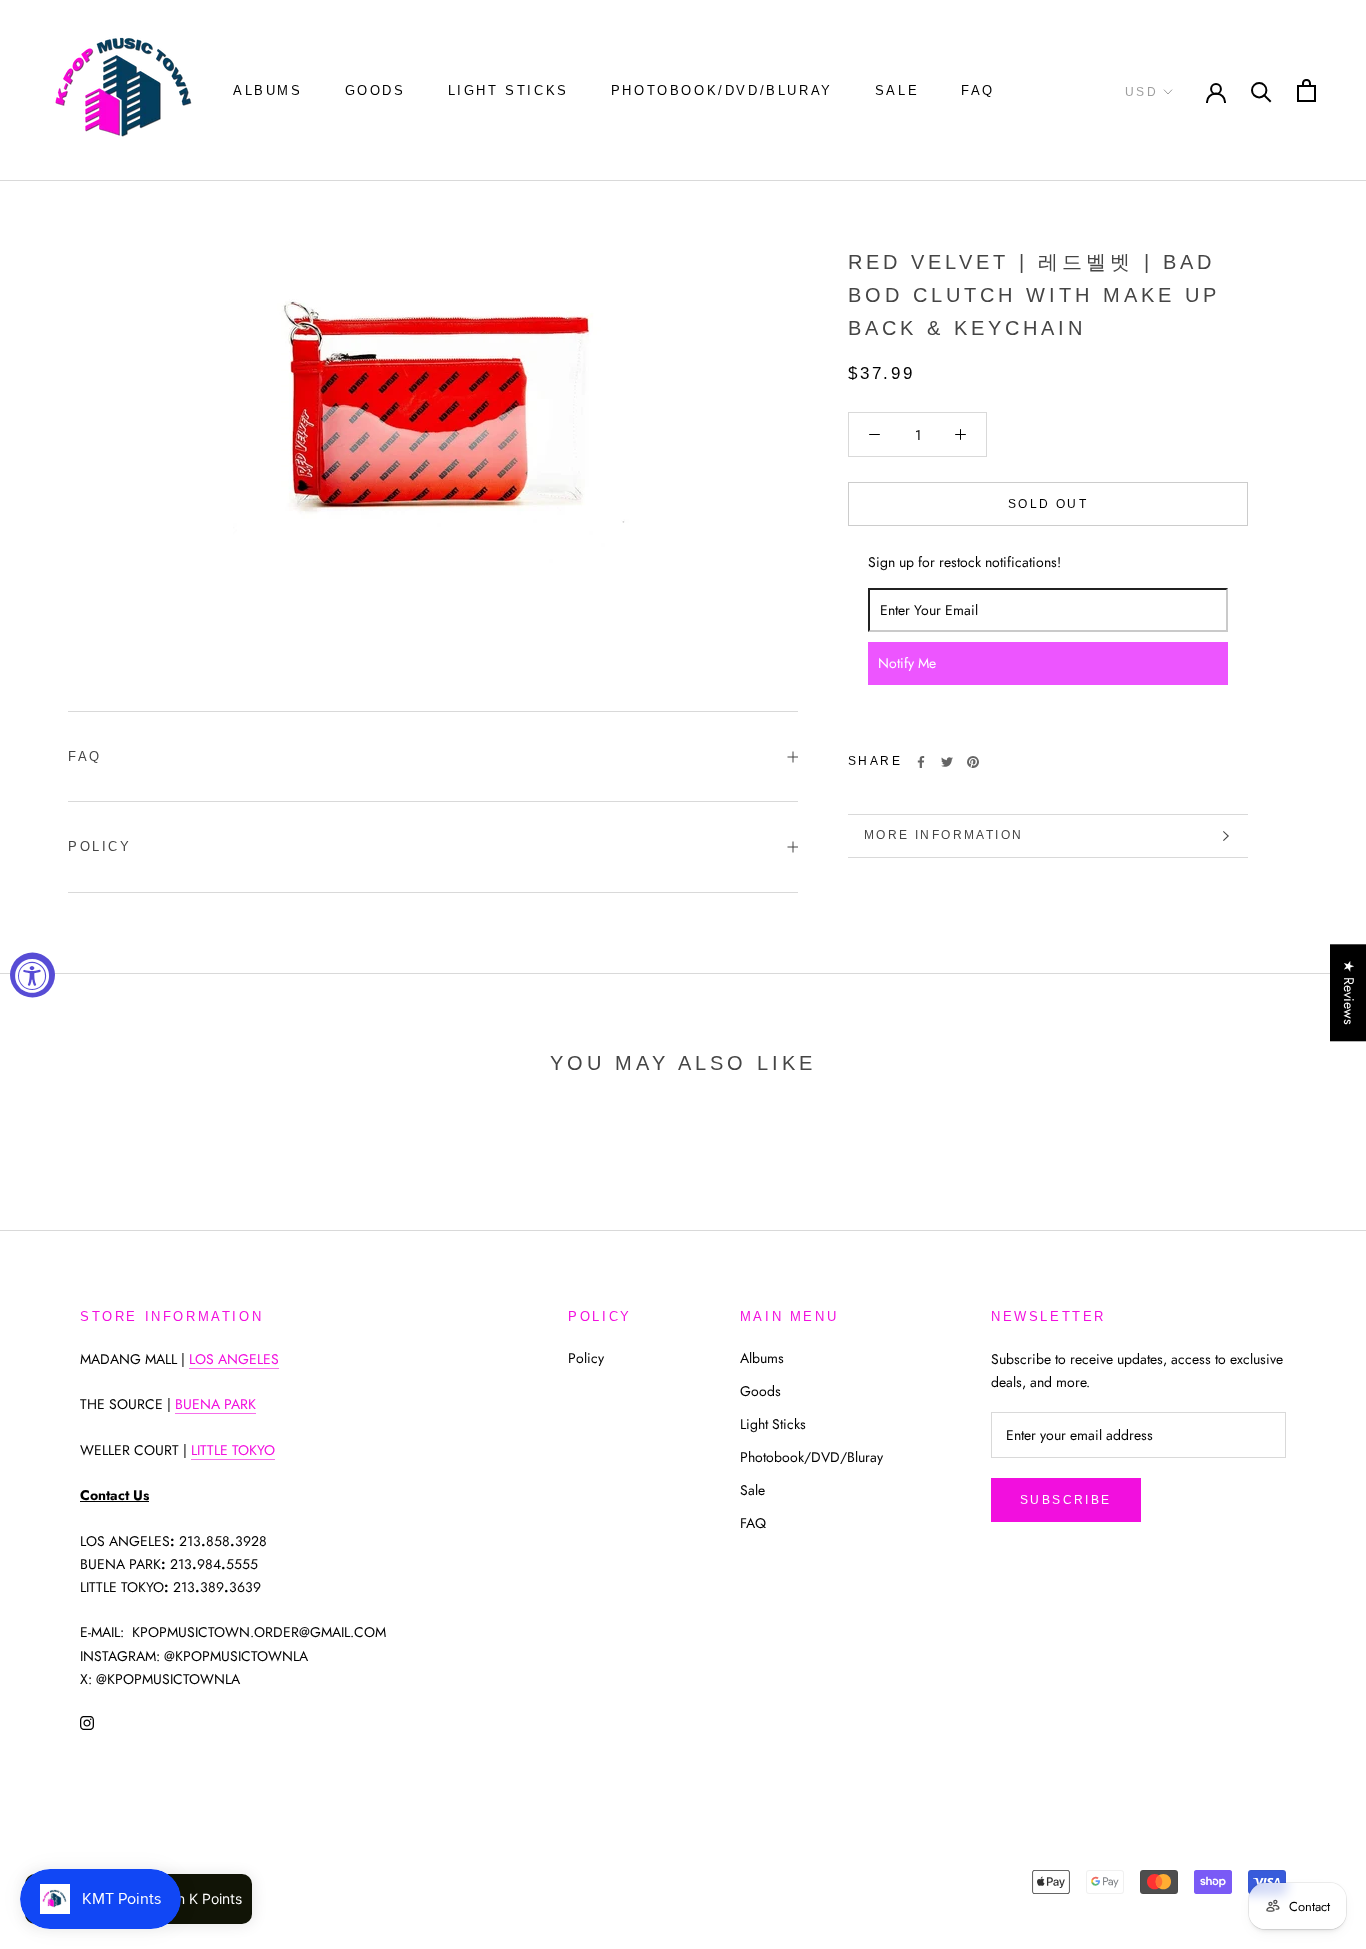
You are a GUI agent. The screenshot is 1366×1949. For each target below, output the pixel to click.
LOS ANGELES (234, 1359)
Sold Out (1048, 504)
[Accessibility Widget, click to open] (32, 974)
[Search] (1261, 90)
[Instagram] (87, 1722)
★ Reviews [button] (1349, 992)
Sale (897, 90)
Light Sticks (508, 90)
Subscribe (1066, 1500)
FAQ (978, 90)
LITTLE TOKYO (233, 1450)
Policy (100, 846)
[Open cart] (1306, 90)
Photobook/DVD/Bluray (722, 90)
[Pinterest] (973, 762)
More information (943, 835)
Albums (268, 90)
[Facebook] (921, 762)
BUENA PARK (215, 1404)
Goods (375, 90)
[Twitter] (947, 762)
